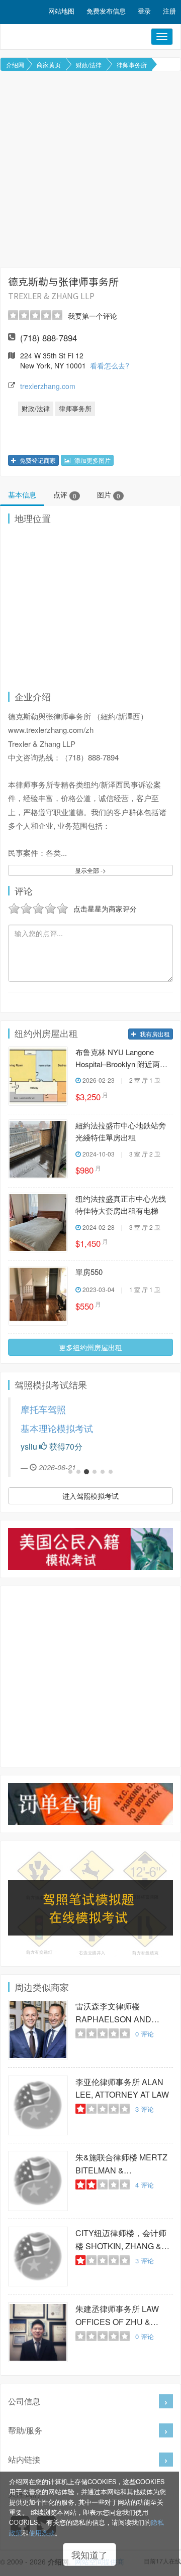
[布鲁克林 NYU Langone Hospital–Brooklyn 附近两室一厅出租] (38, 1076)
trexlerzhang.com (48, 386)
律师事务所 (132, 65)
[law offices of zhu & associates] (38, 2332)
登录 (144, 11)
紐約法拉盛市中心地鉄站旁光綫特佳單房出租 (121, 1131)
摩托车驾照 (43, 1409)
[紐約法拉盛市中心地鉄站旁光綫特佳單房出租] (38, 1149)
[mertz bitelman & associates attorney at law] (38, 2181)
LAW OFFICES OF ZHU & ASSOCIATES (117, 2316)
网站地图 (61, 11)
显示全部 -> (90, 870)
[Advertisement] (90, 169)
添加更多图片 (92, 460)
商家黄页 (49, 65)
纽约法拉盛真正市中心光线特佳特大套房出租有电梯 (121, 1204)
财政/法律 (89, 65)
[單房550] (38, 1296)
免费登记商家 (37, 460)
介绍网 (15, 65)
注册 (169, 11)
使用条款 (42, 2533)
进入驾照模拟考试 (90, 1496)
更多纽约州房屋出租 (90, 1347)
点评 (65, 494)
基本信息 (22, 494)
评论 (145, 2034)
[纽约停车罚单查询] (90, 1804)
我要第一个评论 (93, 316)
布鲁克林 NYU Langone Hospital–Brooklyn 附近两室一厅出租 (121, 1059)
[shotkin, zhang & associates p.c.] (38, 2257)
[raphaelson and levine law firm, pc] (38, 2030)
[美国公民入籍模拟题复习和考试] (90, 1549)
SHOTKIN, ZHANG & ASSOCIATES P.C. (121, 2240)
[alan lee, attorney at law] (38, 2105)
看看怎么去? (110, 365)
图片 (109, 494)
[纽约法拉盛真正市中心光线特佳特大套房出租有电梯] (38, 1222)
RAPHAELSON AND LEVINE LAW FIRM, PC (118, 2013)
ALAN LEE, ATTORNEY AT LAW (122, 2088)
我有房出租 (154, 1034)
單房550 (89, 1272)
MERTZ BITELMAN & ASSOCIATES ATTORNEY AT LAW (124, 2164)
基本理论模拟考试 (57, 1428)
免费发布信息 (106, 11)
